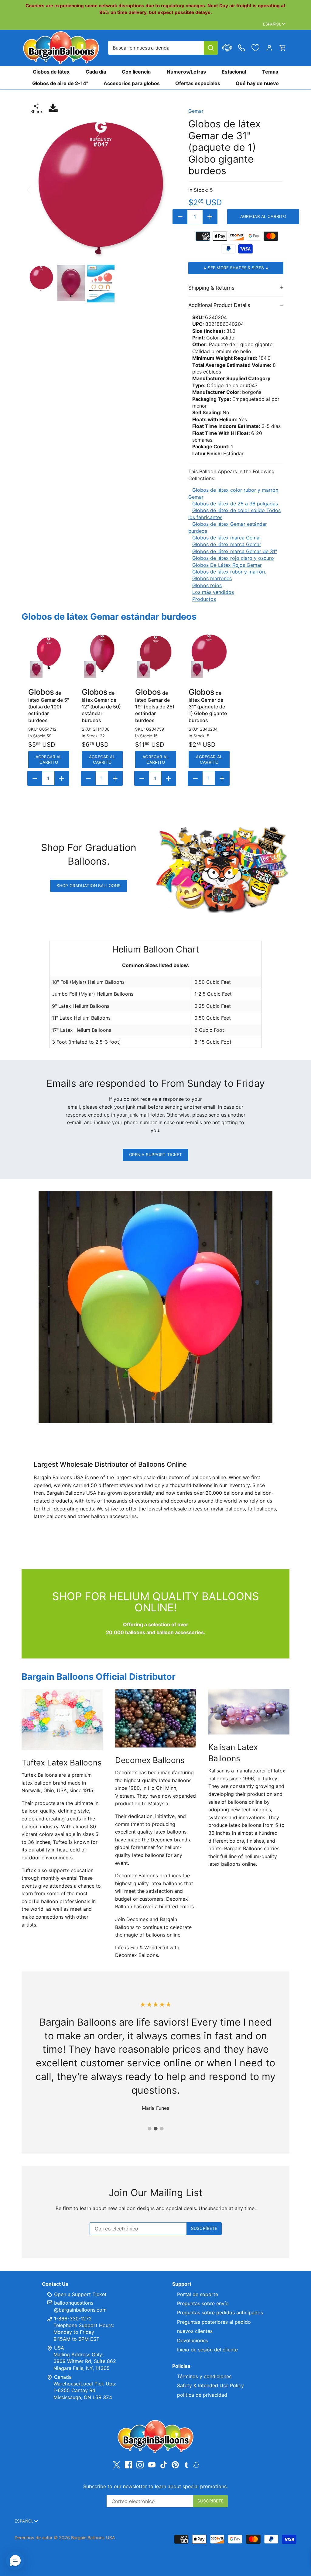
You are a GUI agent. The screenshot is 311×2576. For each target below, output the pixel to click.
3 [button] (162, 2129)
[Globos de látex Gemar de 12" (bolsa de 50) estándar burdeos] (102, 653)
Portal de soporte (198, 2294)
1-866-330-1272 (72, 2319)
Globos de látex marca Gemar (227, 538)
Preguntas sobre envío (203, 2303)
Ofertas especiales (198, 83)
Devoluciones (193, 2340)
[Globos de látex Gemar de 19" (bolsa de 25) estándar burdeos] (156, 653)
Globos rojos (207, 585)
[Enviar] (211, 48)
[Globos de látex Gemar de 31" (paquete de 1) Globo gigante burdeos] (209, 653)
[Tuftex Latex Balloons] (62, 1719)
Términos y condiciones (204, 2376)
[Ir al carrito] (283, 48)
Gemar (196, 111)
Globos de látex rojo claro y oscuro (233, 558)
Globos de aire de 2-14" (60, 83)
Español (272, 24)
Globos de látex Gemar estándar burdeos (109, 616)
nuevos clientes (195, 2331)
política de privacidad (202, 2395)
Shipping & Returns (211, 288)
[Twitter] (117, 2465)
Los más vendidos (213, 592)
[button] (15, 2561)
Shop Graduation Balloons (89, 886)
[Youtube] (152, 2465)
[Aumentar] (210, 217)
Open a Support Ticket (156, 1155)
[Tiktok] (164, 2465)
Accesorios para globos (132, 83)
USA (59, 2348)
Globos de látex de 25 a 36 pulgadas (235, 504)
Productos (204, 599)
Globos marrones (212, 578)
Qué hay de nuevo (257, 83)
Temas (270, 72)
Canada (63, 2377)
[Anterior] (37, 189)
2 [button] (155, 2129)
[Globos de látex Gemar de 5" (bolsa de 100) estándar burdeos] (49, 653)
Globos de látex (51, 72)
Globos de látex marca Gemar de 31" (235, 551)
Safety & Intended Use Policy (210, 2385)
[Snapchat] (196, 2464)
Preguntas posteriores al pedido (214, 2322)
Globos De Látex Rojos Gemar (227, 565)
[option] (101, 189)
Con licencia (136, 72)
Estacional (234, 72)
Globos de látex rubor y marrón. (229, 572)
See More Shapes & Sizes (236, 268)
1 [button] (149, 2129)
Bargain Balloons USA (93, 2538)
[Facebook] (128, 2465)
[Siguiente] (165, 189)
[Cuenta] (269, 48)
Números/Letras (186, 72)
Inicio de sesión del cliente (207, 2350)
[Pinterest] (175, 2465)
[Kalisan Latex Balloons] (249, 1712)
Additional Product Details (219, 305)
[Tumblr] (186, 2464)
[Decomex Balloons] (156, 1718)
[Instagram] (140, 2465)
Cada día (96, 72)
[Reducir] (180, 217)
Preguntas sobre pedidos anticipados (220, 2313)
